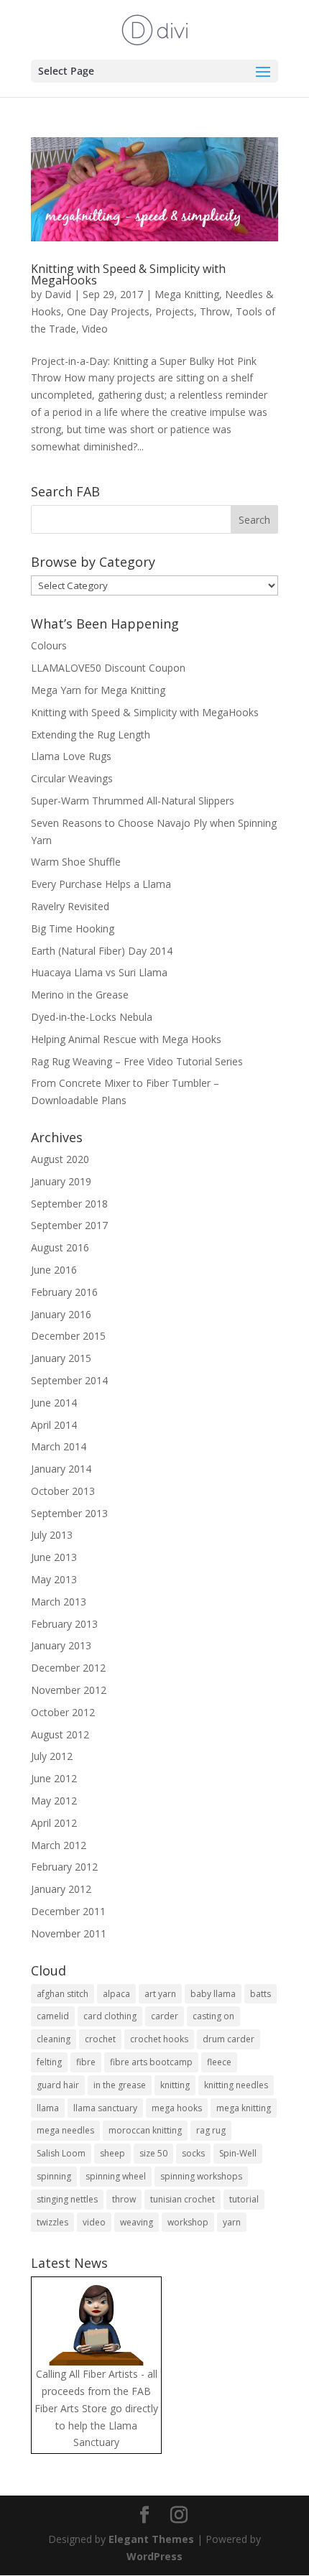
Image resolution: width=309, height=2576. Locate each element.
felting (49, 2062)
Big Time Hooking (73, 928)
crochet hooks (159, 2039)
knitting (175, 2085)
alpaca (116, 1994)
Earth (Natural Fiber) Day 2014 (102, 951)
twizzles (52, 2222)
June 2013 (54, 1557)
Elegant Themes (151, 2539)
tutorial (244, 2199)
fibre (86, 2062)
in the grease (120, 2085)
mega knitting (244, 2108)
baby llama (213, 1994)
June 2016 (54, 1270)
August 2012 (60, 1734)
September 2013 (69, 1513)
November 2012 (69, 1690)
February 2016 (64, 1292)
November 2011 (69, 1933)
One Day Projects (108, 311)
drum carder (229, 2039)
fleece (219, 2062)
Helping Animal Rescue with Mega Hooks (126, 1039)
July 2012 (52, 1756)
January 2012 (61, 1889)
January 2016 (61, 1314)
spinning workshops (201, 2176)
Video (95, 329)
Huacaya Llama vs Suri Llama (99, 972)
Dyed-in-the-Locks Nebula (92, 1017)
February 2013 (64, 1624)
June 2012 (54, 1778)
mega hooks (177, 2108)
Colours (49, 645)
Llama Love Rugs (71, 756)
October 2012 (63, 1712)
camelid (53, 2016)
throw (124, 2199)
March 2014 (59, 1446)
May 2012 (54, 1801)
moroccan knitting (145, 2130)
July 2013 (52, 1535)
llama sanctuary (105, 2108)
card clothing (110, 2016)
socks (193, 2153)
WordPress (154, 2556)
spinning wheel (116, 2176)
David (58, 294)
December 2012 (68, 1668)
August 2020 (60, 1159)
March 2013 (59, 1602)
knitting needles (236, 2085)
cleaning (54, 2039)
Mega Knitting (187, 294)
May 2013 (54, 1579)
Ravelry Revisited (70, 906)
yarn (232, 2222)
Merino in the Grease (80, 995)
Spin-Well (238, 2153)
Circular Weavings (72, 778)
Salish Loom (61, 2153)
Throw (215, 311)
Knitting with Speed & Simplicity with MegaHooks (128, 274)
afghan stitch (63, 1994)
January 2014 (61, 1469)
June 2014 (54, 1403)
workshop (188, 2222)
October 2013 (63, 1491)
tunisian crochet (183, 2199)
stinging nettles (67, 2199)
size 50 (153, 2153)
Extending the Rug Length (91, 735)
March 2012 (59, 1845)
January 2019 (61, 1181)
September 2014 (69, 1380)
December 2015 (68, 1336)
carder (165, 2016)
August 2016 (60, 1247)
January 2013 (61, 1645)
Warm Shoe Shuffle (76, 862)
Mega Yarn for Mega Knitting (98, 690)
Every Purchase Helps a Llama (101, 884)
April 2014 (54, 1425)
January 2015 (61, 1358)
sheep (112, 2153)
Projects (175, 311)
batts (260, 1994)
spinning (54, 2176)
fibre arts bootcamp (151, 2062)
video (94, 2222)
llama (48, 2108)
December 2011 (68, 1911)
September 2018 (69, 1204)
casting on (213, 2016)
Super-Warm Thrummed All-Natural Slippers (133, 801)
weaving (137, 2222)
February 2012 (64, 1867)
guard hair (58, 2085)
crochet (100, 2039)
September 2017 (69, 1225)
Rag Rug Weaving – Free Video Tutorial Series (137, 1061)
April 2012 (54, 1823)
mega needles (65, 2130)
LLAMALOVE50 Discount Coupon (108, 668)
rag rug (211, 2130)
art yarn (160, 1994)
